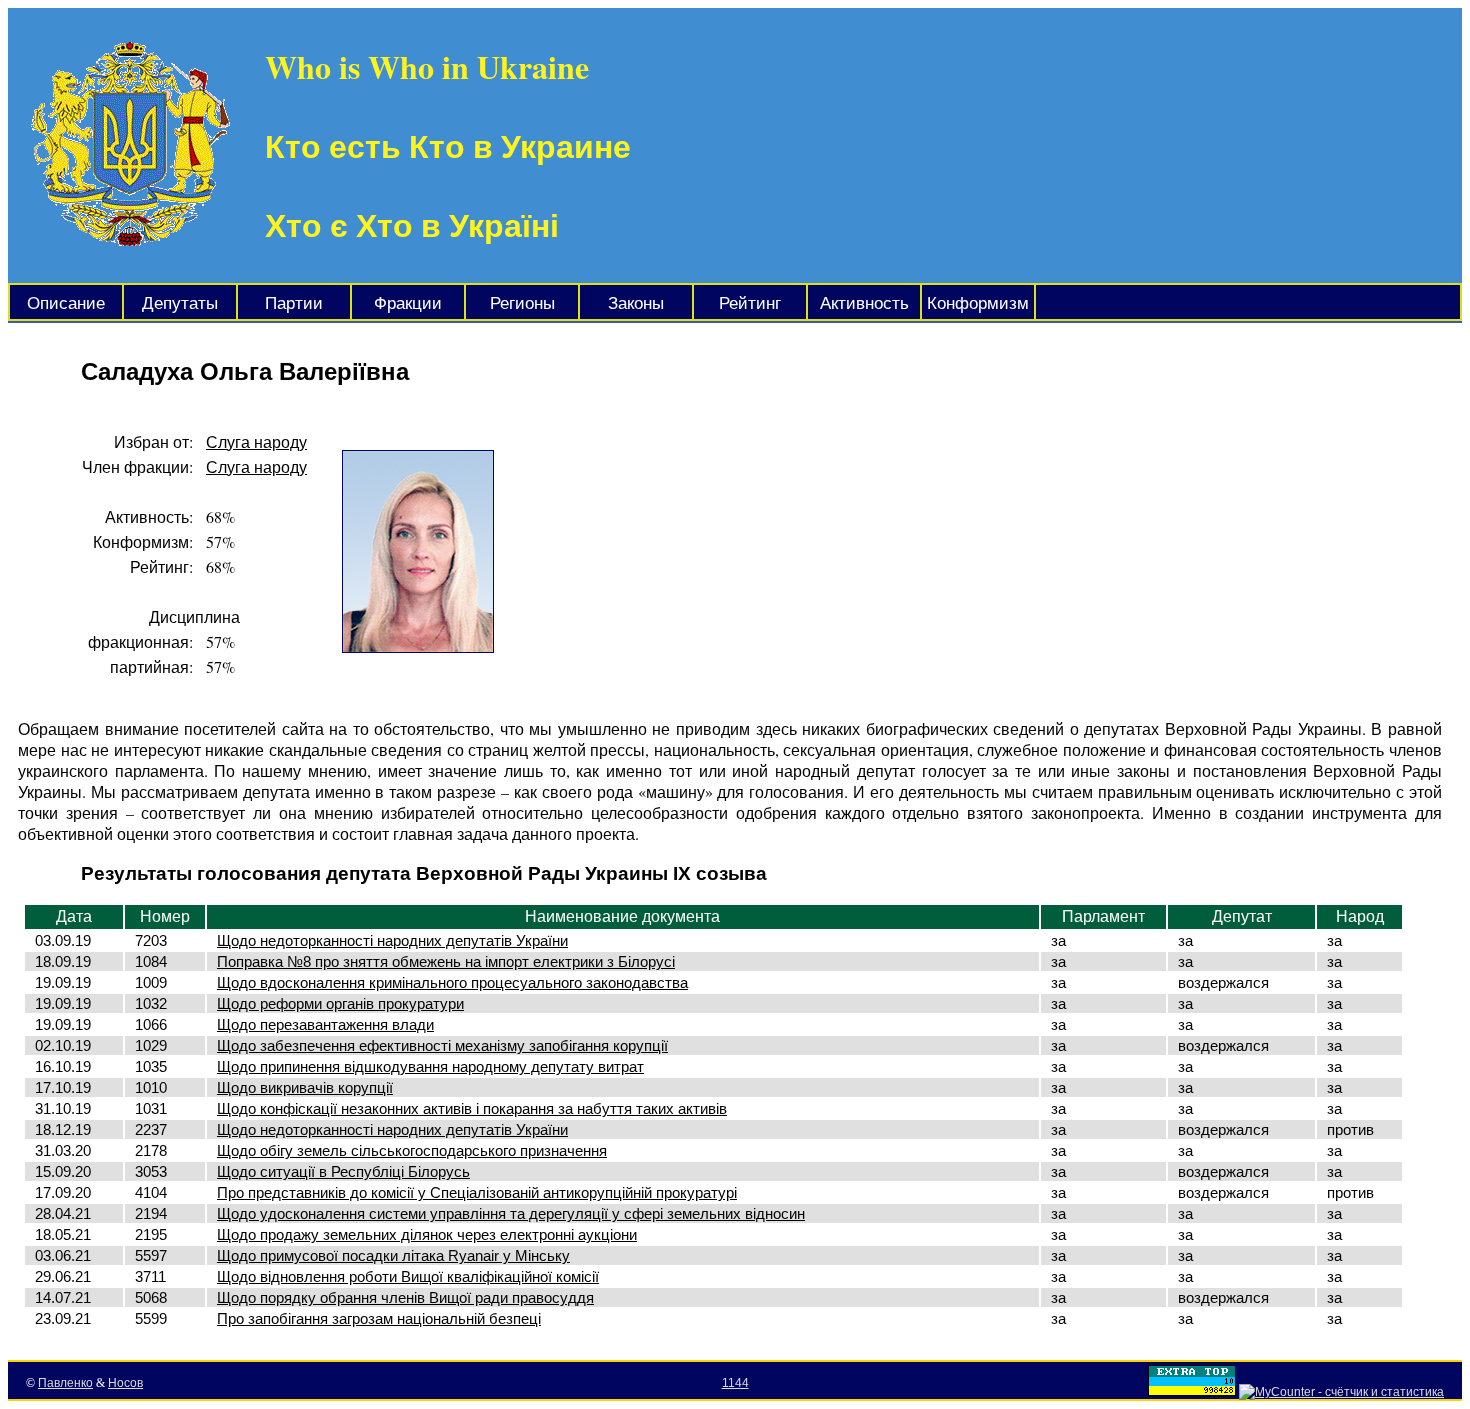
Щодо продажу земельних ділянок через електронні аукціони (427, 1234)
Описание (66, 303)
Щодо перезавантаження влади (325, 1024)
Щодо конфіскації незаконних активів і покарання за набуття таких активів (472, 1108)
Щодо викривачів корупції (305, 1087)
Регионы (522, 303)
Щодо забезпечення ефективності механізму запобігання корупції (442, 1045)
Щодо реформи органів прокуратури (340, 1003)
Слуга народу (256, 441)
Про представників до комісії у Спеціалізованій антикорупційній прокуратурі (477, 1192)
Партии (294, 303)
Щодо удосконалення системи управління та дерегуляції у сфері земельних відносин (511, 1213)
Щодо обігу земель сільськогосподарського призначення (412, 1150)
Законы (636, 303)
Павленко (65, 1383)
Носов (125, 1383)
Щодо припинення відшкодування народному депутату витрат (430, 1066)
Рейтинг (750, 303)
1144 (735, 1383)
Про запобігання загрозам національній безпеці (379, 1318)
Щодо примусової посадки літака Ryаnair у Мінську (393, 1255)
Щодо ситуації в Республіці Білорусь (343, 1171)
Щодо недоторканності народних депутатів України (392, 940)
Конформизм (978, 303)
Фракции (408, 303)
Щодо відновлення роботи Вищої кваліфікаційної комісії (408, 1276)
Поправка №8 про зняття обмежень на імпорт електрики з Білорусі (446, 961)
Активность (864, 303)
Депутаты (180, 303)
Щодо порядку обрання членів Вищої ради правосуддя (405, 1297)
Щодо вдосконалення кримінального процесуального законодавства (452, 982)
